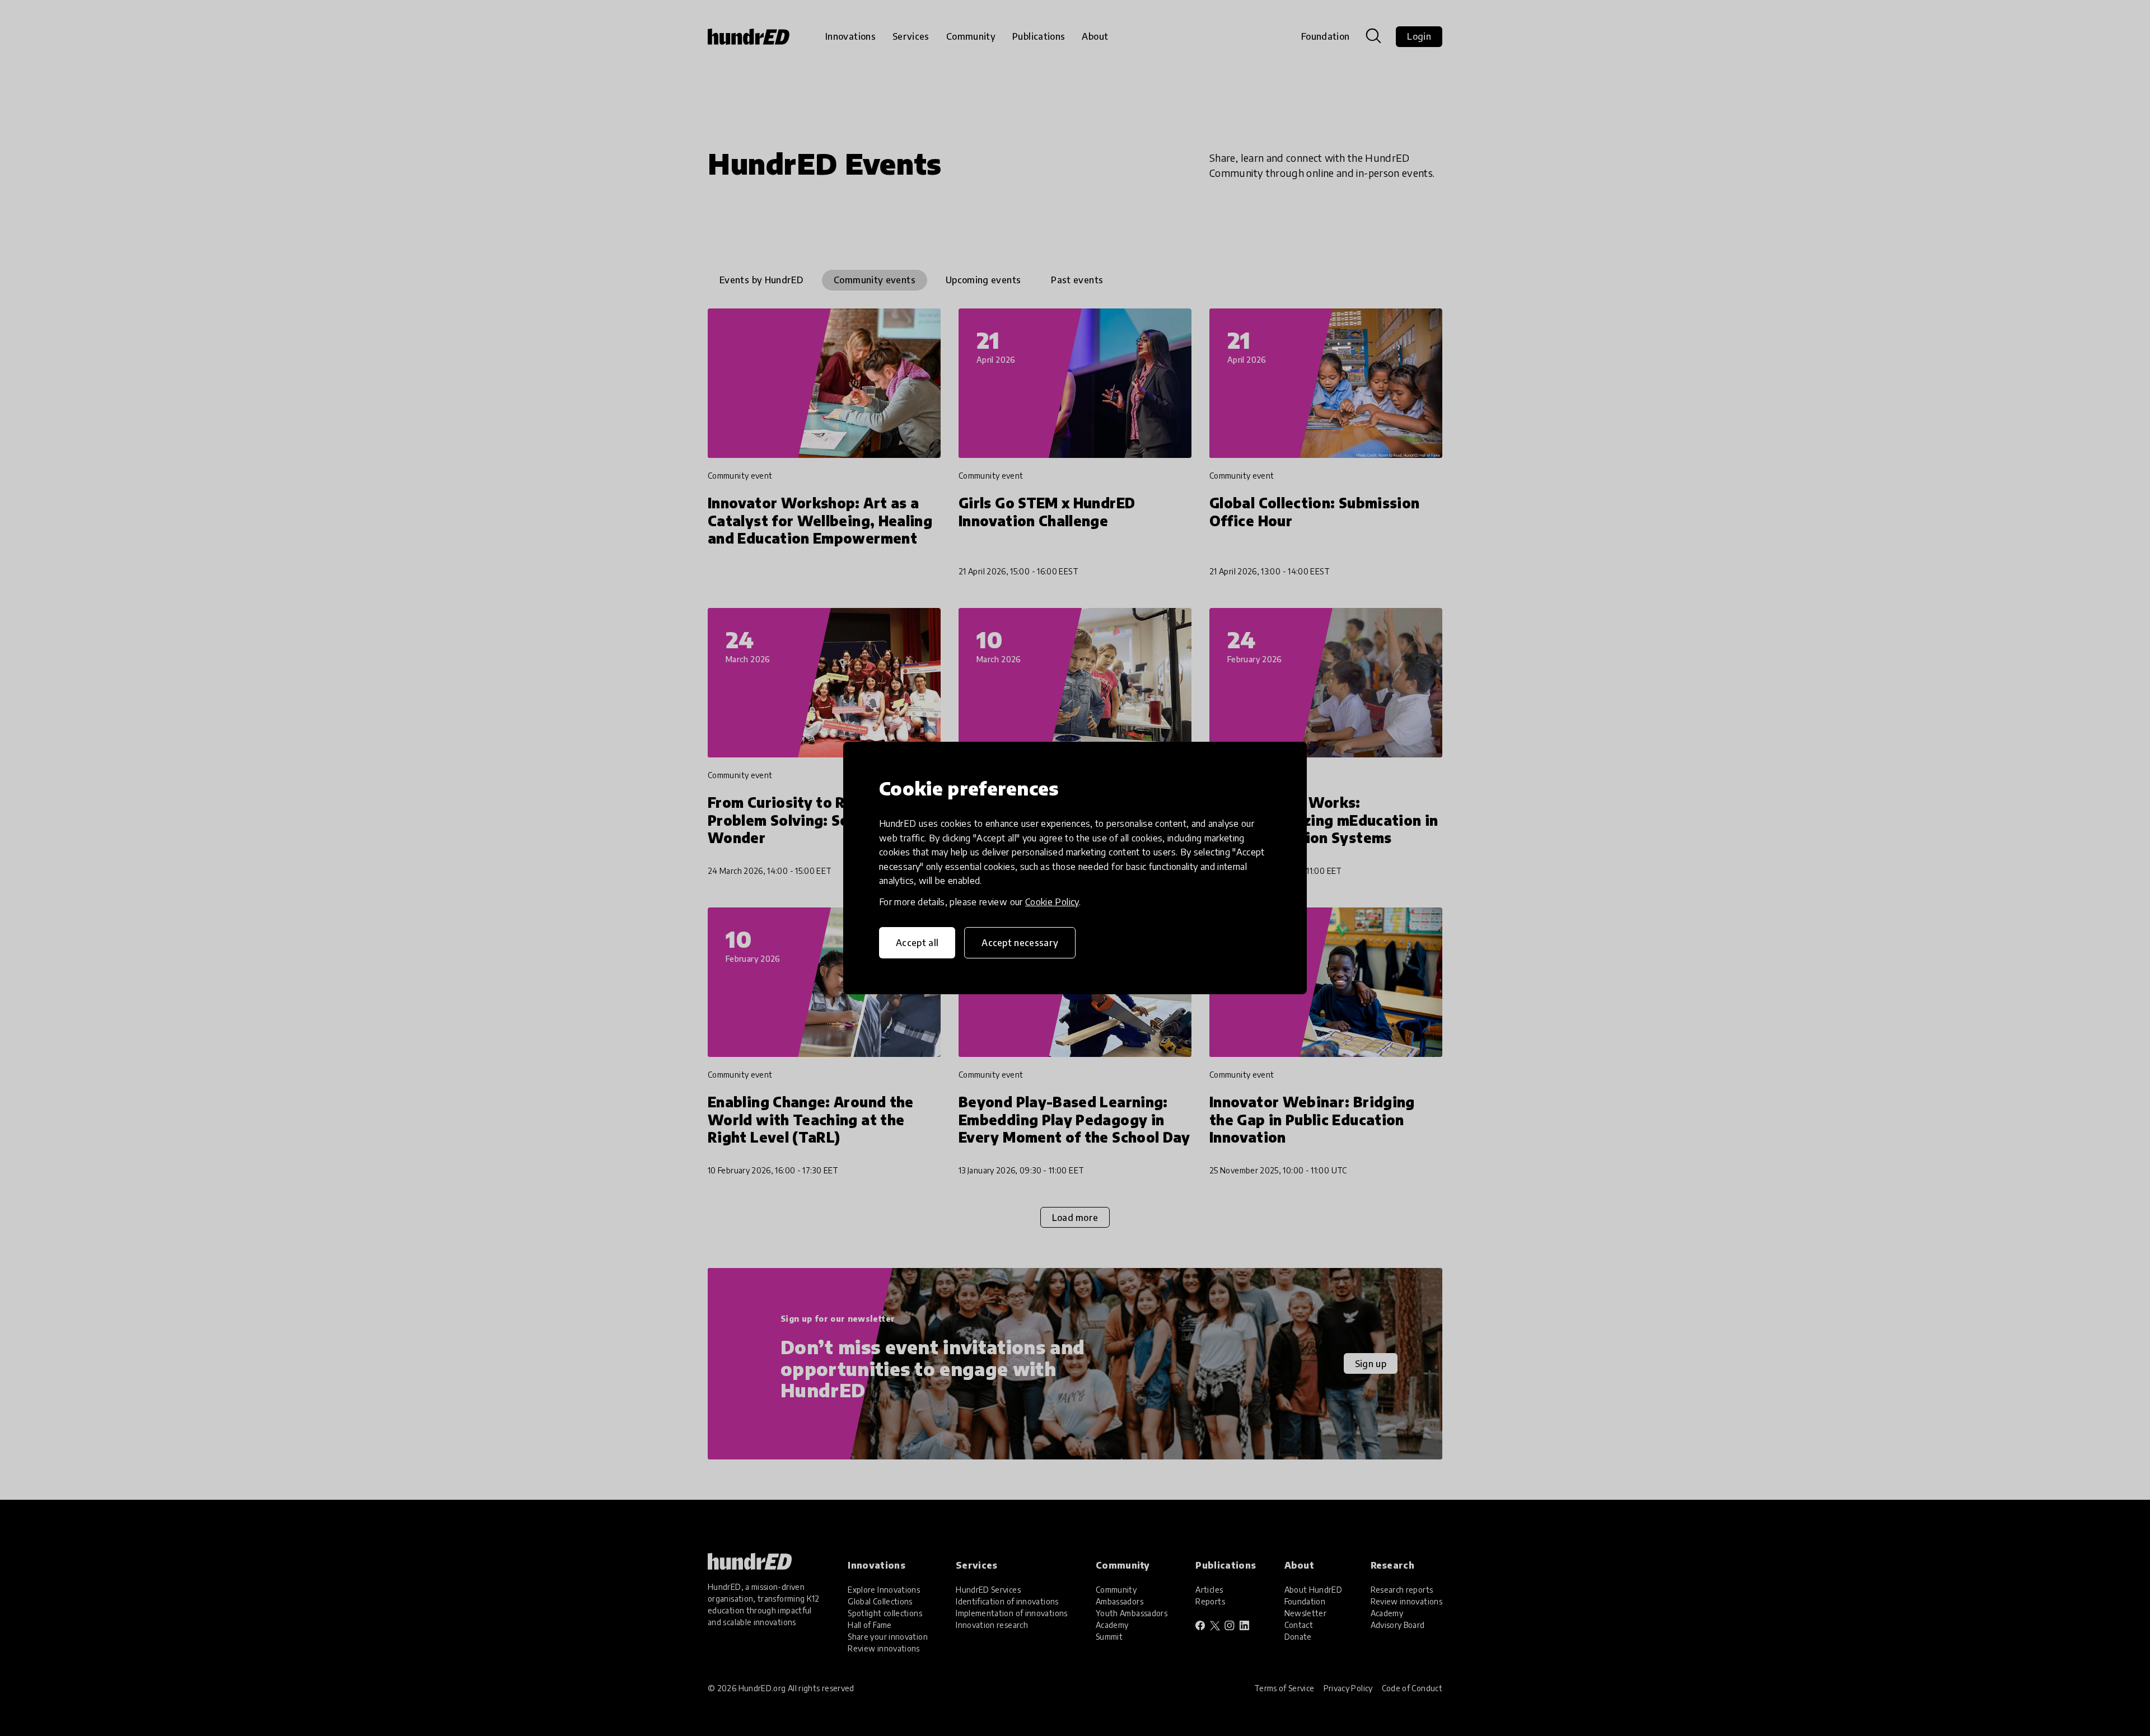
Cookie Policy (1052, 902)
